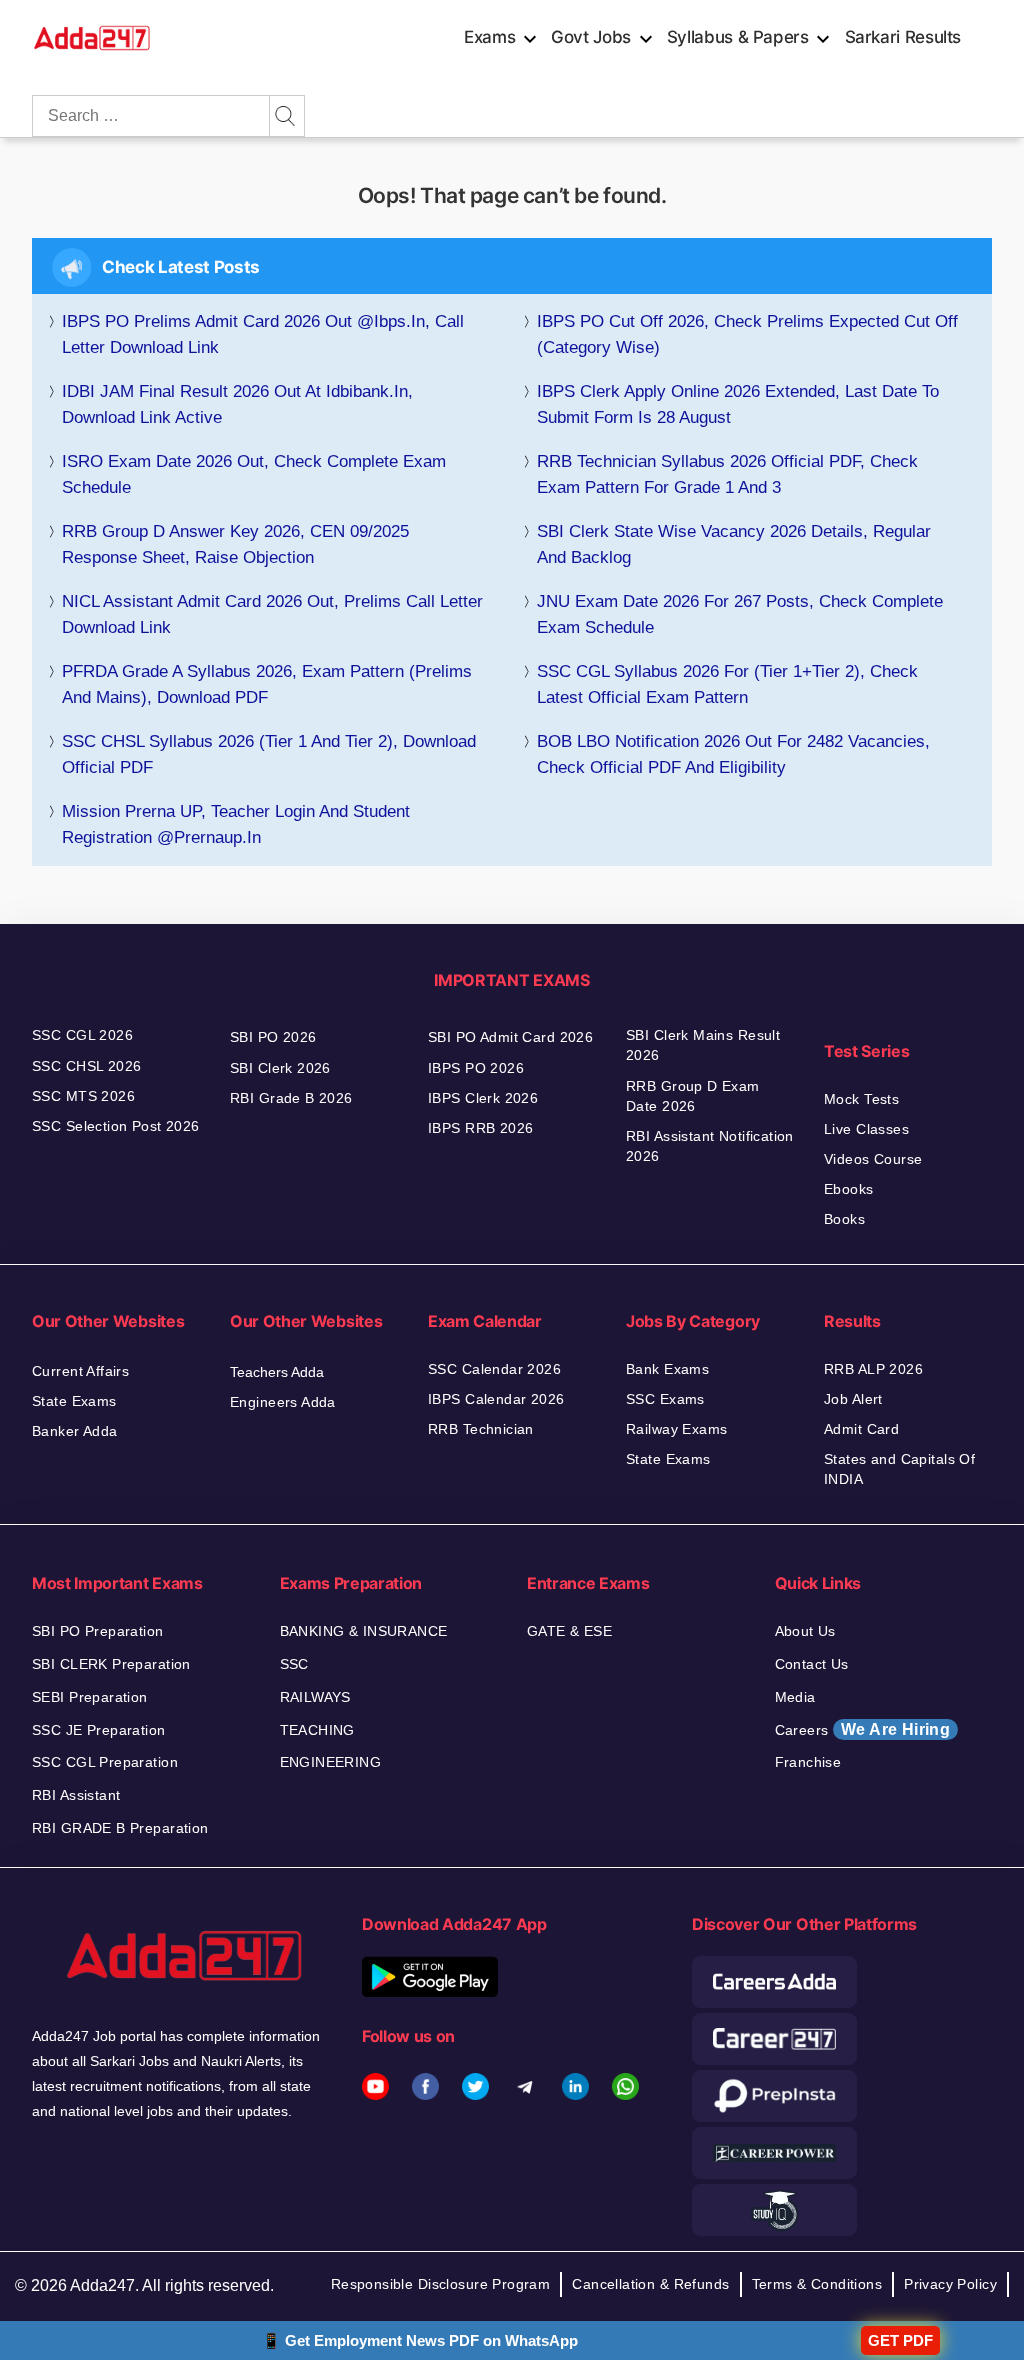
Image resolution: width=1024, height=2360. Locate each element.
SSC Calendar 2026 (494, 1369)
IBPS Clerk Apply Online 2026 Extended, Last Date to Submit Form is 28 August (738, 404)
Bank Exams (667, 1369)
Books (844, 1219)
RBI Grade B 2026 (291, 1098)
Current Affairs (80, 1371)
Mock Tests (861, 1099)
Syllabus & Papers (738, 37)
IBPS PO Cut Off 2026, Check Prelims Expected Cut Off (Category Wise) (747, 334)
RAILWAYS (315, 1697)
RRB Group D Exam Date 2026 (693, 1096)
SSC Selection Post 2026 (116, 1126)
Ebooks (849, 1189)
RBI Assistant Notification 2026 (710, 1146)
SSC (294, 1664)
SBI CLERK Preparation (111, 1664)
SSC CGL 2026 (82, 1035)
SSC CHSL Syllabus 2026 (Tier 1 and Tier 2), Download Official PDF (269, 754)
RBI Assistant (76, 1795)
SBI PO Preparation (98, 1631)
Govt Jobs (591, 37)
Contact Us (812, 1664)
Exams (489, 37)
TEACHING (317, 1730)
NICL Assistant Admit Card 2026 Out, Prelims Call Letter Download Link (272, 614)
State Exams (74, 1401)
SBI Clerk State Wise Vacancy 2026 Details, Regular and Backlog (734, 544)
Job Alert (853, 1399)
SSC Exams (665, 1399)
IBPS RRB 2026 (480, 1128)
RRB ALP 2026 (873, 1369)
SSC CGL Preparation (105, 1762)
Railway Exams (676, 1429)
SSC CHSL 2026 (86, 1066)
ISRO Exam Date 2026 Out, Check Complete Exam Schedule (254, 474)
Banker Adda (75, 1431)
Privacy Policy (950, 2284)
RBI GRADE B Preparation (120, 1828)
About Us (805, 1631)
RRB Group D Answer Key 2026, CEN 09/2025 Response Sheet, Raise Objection (235, 544)
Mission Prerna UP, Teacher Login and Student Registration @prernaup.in (236, 824)
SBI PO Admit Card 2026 (510, 1037)
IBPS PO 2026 (476, 1068)
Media (795, 1697)
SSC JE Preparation (99, 1730)
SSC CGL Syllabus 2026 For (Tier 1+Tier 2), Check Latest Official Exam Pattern (727, 684)
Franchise (808, 1762)
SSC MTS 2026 (83, 1096)
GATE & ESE (569, 1631)
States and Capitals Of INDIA (899, 1469)
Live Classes (866, 1129)
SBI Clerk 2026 (280, 1068)
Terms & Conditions (817, 2284)
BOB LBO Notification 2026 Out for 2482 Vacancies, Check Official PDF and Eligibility (733, 754)
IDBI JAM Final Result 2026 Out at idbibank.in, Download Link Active (237, 404)
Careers (863, 1729)
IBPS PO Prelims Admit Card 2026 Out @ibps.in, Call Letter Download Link (263, 334)
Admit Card (861, 1429)
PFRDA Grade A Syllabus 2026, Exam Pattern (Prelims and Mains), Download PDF (267, 684)
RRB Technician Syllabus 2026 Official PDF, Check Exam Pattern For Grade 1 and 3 (727, 474)
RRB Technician (481, 1429)
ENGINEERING (331, 1762)
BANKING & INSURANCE (364, 1631)
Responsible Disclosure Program (441, 2284)
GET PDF (900, 2340)
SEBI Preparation (90, 1697)
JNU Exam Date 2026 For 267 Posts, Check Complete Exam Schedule (740, 614)
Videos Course (873, 1159)
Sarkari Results (903, 37)
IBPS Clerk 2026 (483, 1098)
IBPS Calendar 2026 (496, 1399)
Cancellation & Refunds (650, 2284)
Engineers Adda (283, 1402)
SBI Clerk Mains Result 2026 (703, 1045)
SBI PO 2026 (273, 1037)
